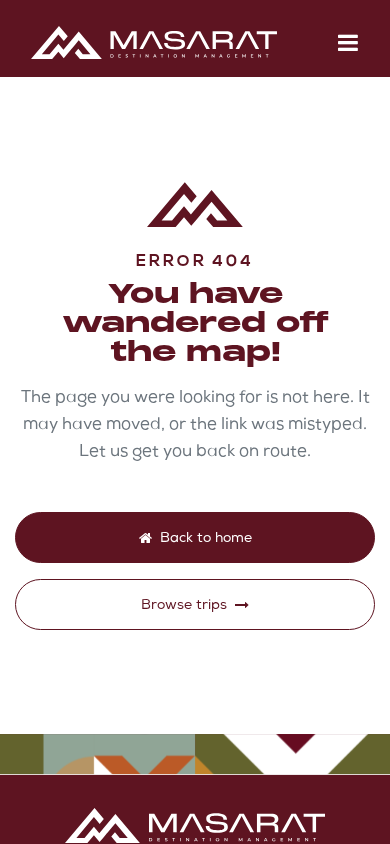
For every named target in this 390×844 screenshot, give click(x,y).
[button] (348, 42)
